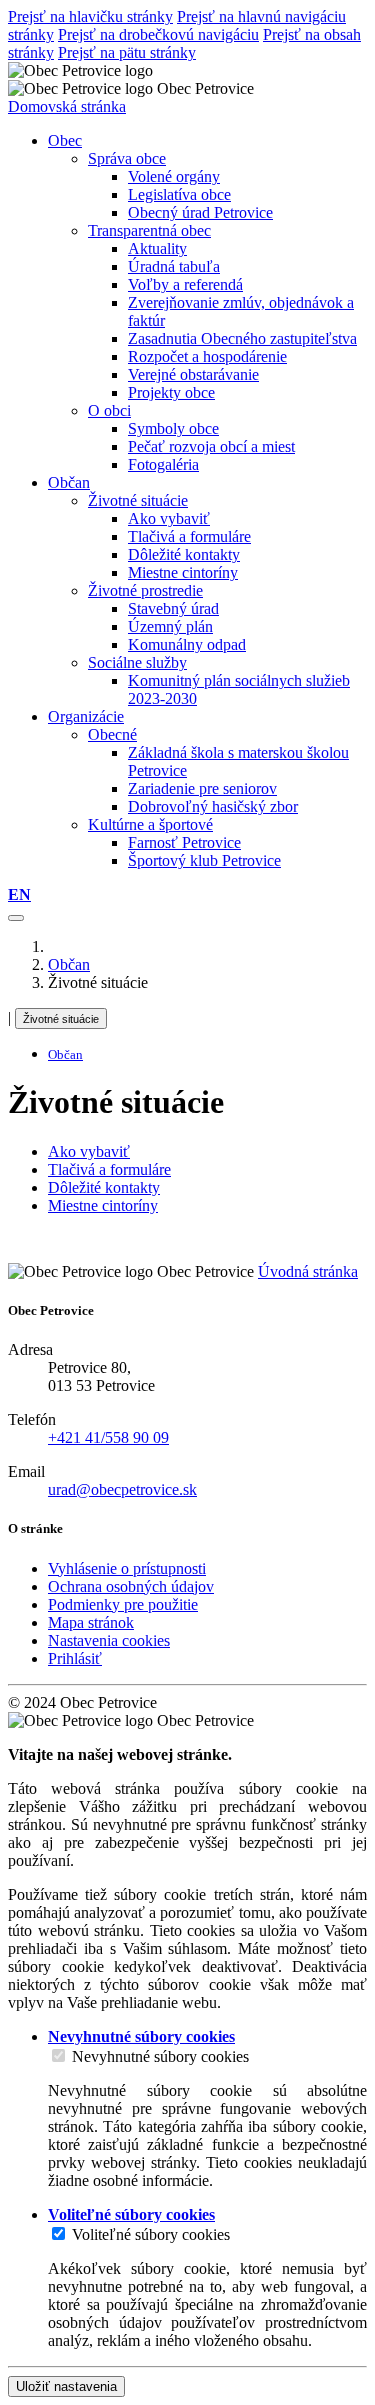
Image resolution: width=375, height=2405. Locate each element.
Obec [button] (65, 140)
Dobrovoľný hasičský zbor (213, 806)
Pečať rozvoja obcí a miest (211, 446)
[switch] (58, 2055)
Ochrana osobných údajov (131, 1586)
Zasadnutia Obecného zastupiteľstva (242, 338)
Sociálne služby (137, 662)
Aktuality (157, 248)
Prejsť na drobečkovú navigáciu (158, 34)
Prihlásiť (75, 1658)
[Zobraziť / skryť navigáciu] (16, 918)
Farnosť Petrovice (184, 842)
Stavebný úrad (173, 608)
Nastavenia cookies (109, 1640)
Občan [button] (69, 482)
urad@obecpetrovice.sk (122, 1489)
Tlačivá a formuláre (189, 536)
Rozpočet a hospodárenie (207, 356)
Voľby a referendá (185, 284)
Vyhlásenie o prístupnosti (127, 1568)
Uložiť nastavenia (66, 2386)
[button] (19, 894)
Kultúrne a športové (150, 824)
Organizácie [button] (86, 716)
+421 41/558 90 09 (108, 1437)
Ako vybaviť (169, 518)
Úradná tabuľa (174, 266)
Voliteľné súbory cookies (151, 2234)
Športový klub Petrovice (204, 860)
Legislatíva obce (179, 194)
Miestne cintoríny (183, 572)
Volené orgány (174, 176)
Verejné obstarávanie (193, 374)
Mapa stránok (91, 1622)
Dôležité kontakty (184, 554)
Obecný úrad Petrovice (200, 212)
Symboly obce (173, 428)
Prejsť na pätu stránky (127, 52)
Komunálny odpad (187, 644)
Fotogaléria (163, 464)
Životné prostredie (145, 590)
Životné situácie (138, 500)
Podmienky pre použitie (123, 1604)
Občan (69, 964)
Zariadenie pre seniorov (202, 788)
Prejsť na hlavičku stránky (90, 16)
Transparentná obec (149, 230)
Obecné (112, 734)
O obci (109, 410)
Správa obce (127, 158)
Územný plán (170, 626)
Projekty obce (171, 392)
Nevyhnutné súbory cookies (160, 2056)
